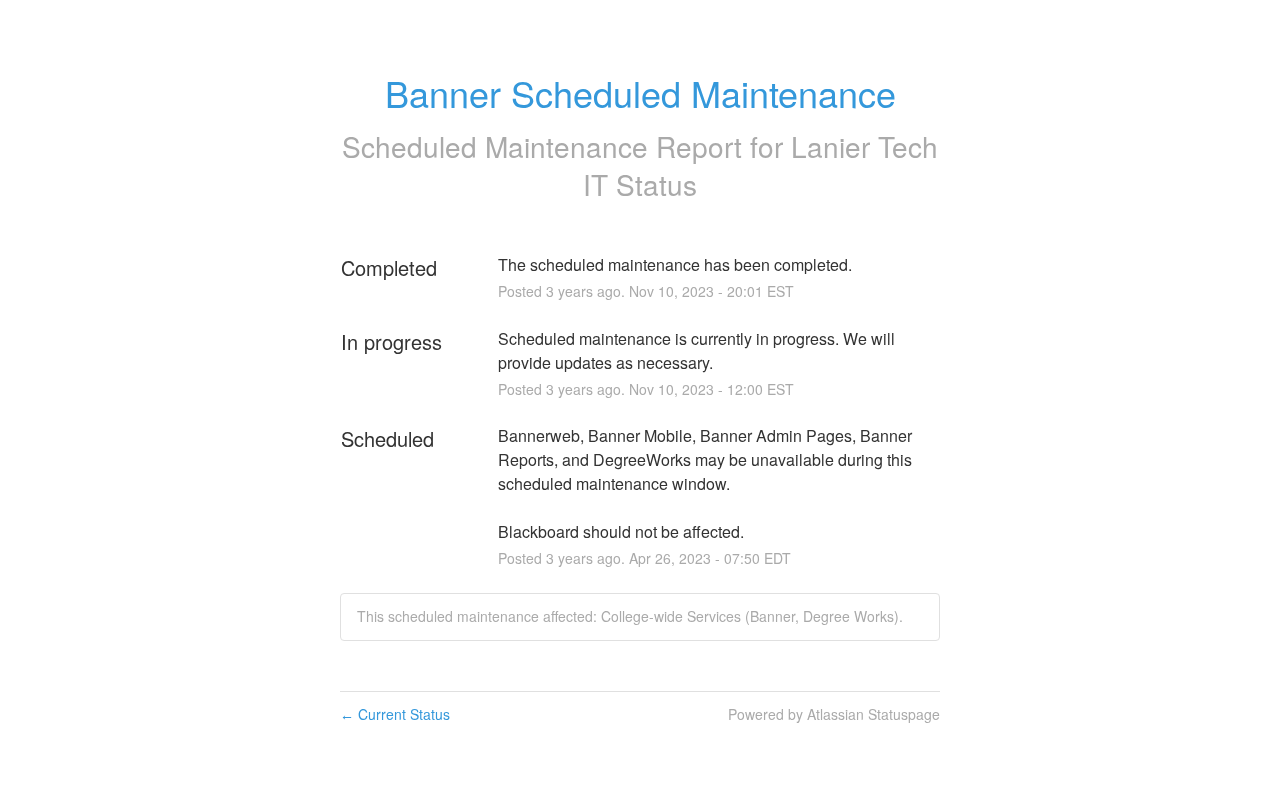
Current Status (395, 714)
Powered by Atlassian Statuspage (834, 714)
